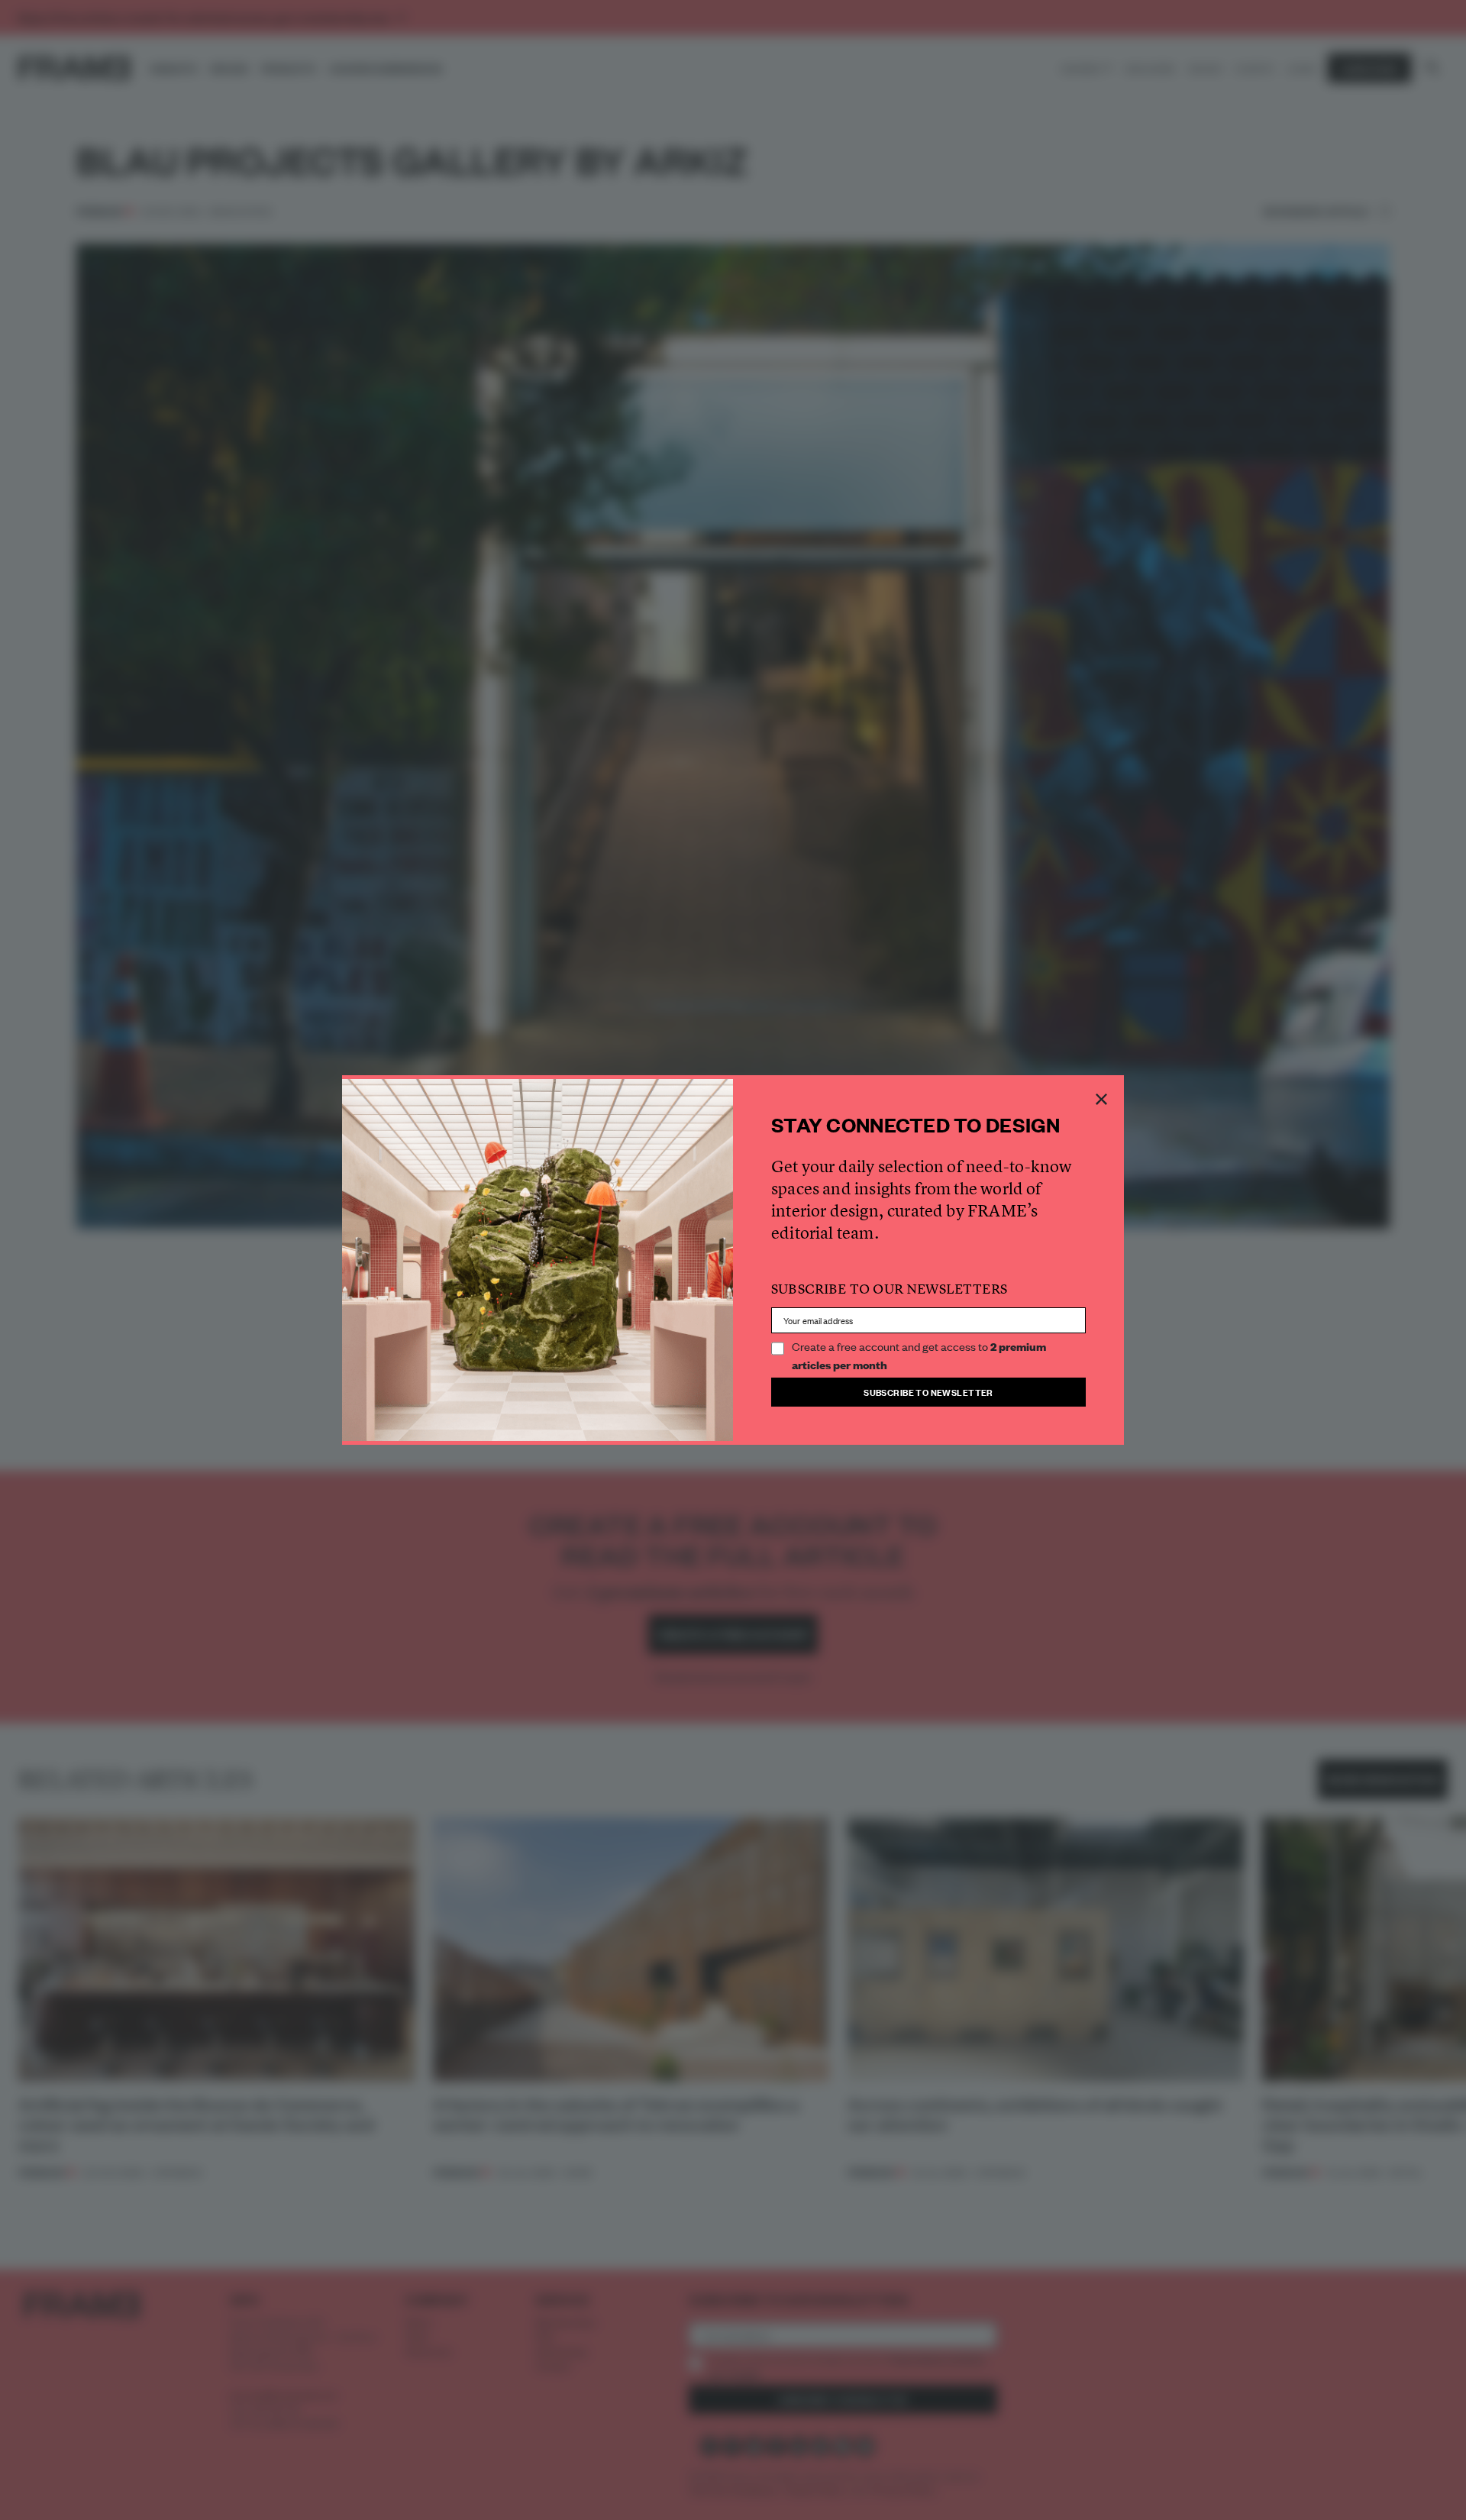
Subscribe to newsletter (928, 1392)
